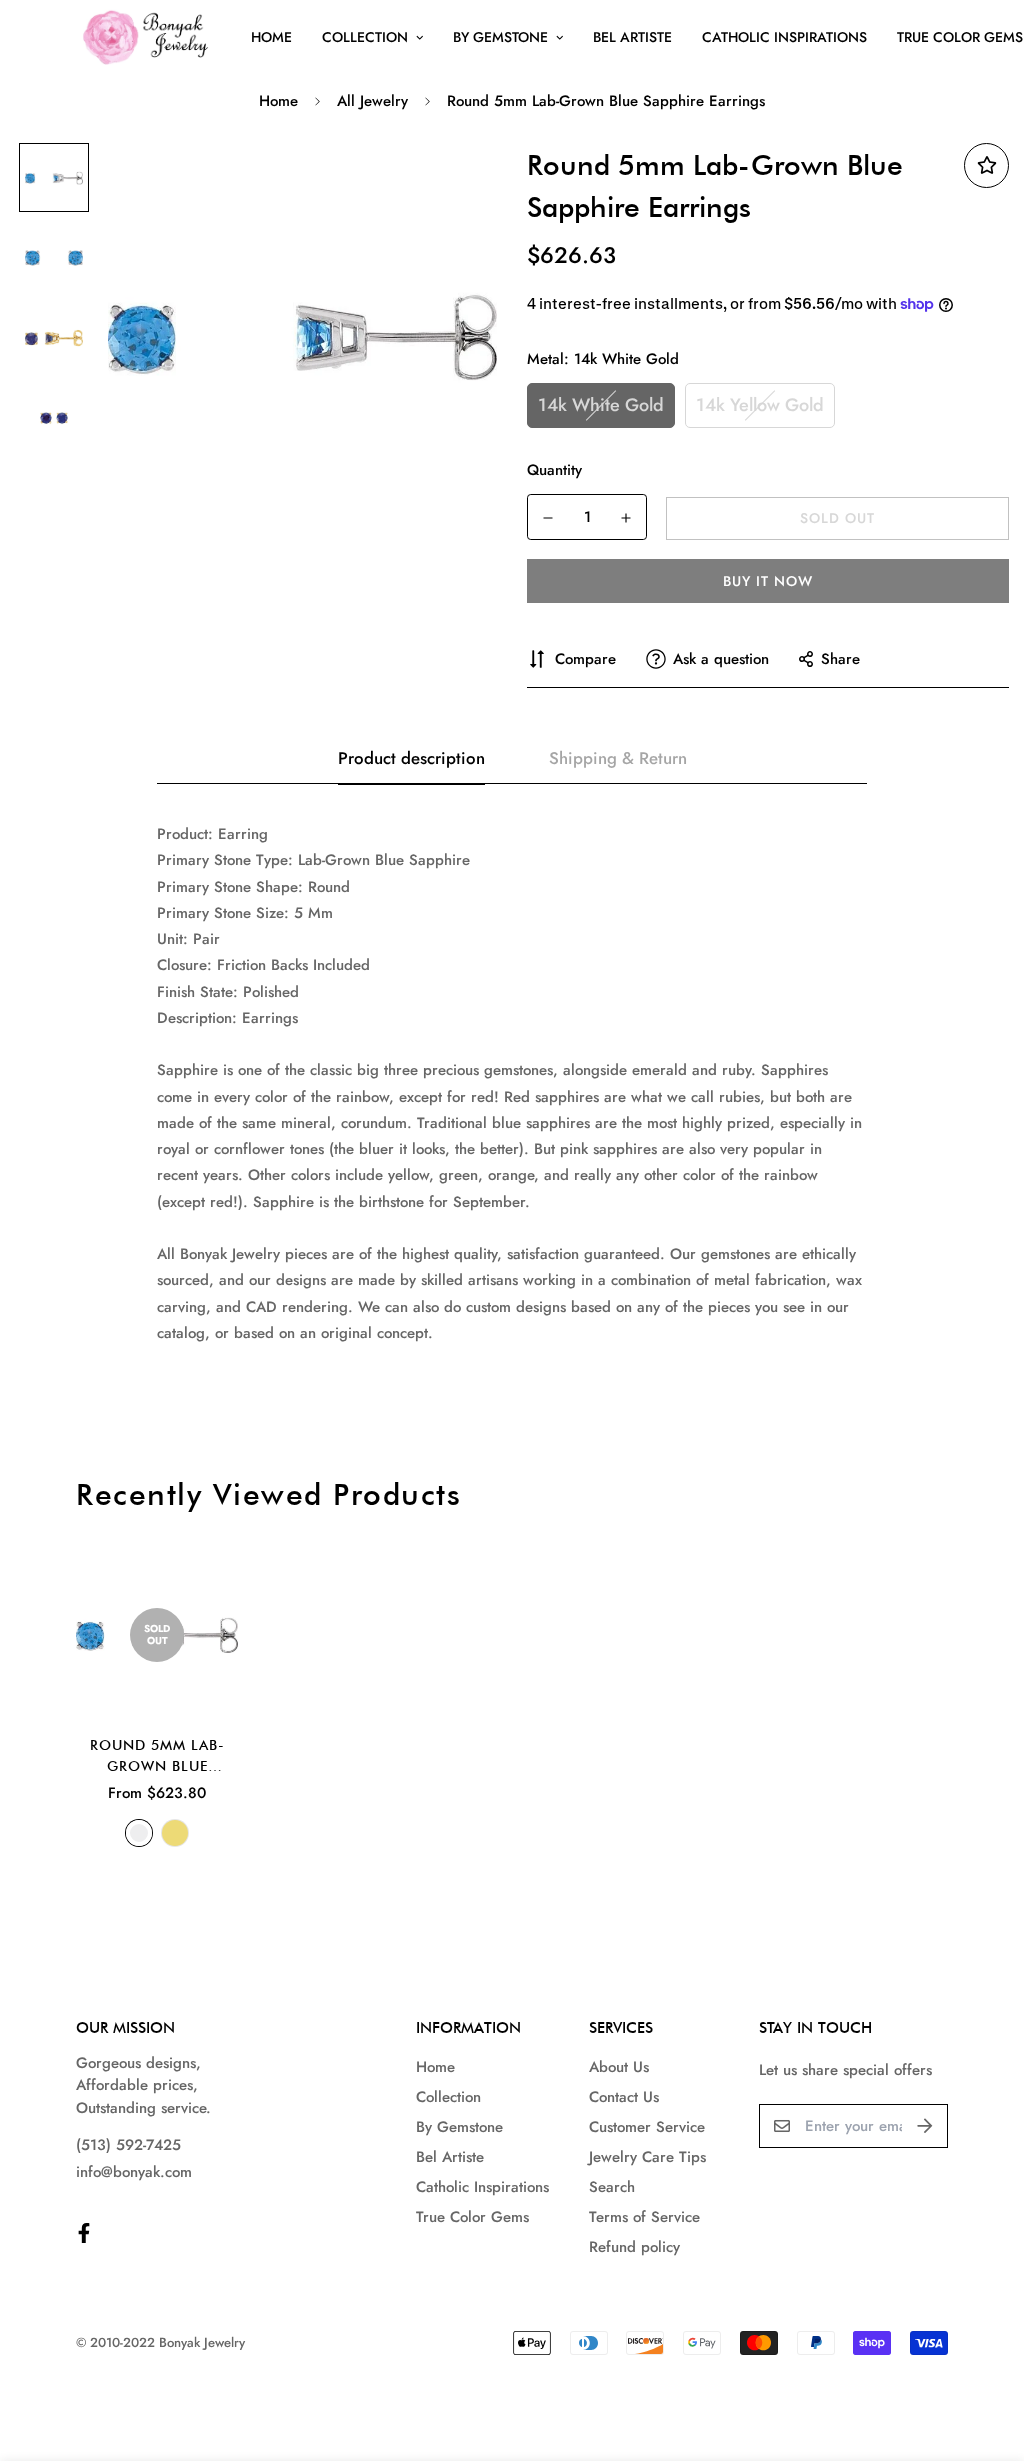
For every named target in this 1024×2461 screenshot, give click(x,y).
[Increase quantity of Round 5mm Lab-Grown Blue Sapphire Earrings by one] (626, 518)
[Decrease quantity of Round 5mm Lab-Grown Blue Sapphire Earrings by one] (548, 518)
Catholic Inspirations (784, 37)
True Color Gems (472, 2217)
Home (271, 37)
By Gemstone (500, 37)
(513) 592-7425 (128, 2145)
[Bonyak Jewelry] (148, 37)
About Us (619, 2067)
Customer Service (647, 2127)
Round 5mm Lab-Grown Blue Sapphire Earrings (157, 1757)
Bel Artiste (632, 37)
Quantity (554, 470)
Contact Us (624, 2097)
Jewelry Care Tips (647, 2157)
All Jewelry (372, 101)
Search (612, 2187)
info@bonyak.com (134, 2172)
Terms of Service (644, 2217)
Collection (365, 37)
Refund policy (634, 2247)
